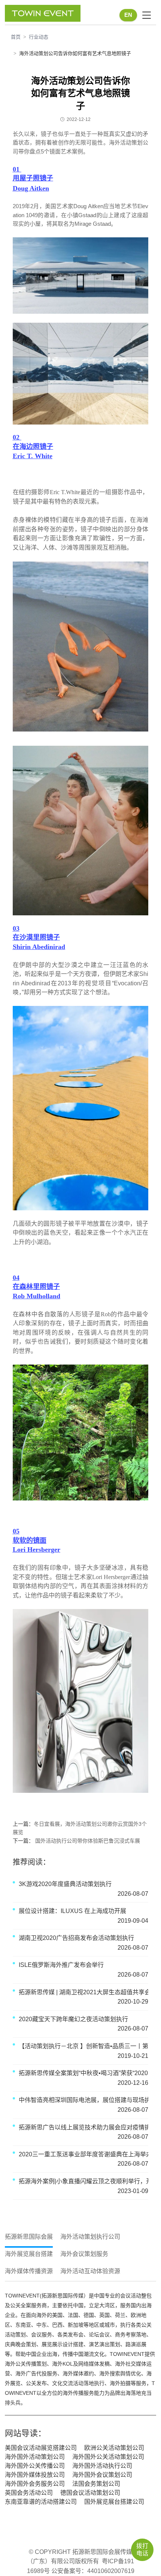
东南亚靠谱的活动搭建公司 (41, 2502)
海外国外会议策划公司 (102, 2475)
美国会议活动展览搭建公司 (41, 2448)
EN (128, 15)
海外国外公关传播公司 (35, 2466)
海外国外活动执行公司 (102, 2466)
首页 (16, 37)
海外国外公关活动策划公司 (108, 2457)
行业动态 (39, 37)
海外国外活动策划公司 (35, 2457)
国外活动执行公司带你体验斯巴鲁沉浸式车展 (87, 1841)
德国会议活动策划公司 (90, 2493)
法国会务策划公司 (96, 2484)
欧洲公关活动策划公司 (114, 2448)
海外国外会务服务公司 (35, 2484)
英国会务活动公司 (29, 2493)
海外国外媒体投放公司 (35, 2475)
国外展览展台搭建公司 (114, 2502)
